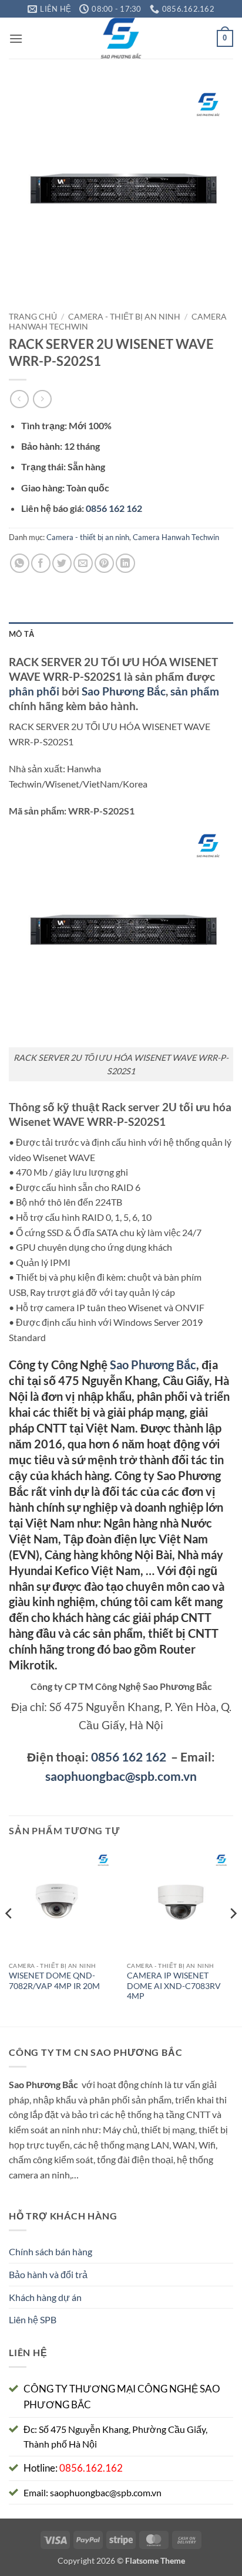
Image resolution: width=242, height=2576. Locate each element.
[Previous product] (42, 399)
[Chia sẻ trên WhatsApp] (20, 563)
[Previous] (9, 1937)
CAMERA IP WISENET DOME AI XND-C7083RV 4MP (174, 1986)
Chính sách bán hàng (51, 2251)
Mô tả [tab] (21, 634)
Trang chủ (33, 317)
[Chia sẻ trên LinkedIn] (125, 563)
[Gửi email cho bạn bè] (83, 563)
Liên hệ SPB (33, 2319)
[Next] (233, 1937)
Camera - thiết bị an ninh (124, 317)
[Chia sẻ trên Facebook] (41, 563)
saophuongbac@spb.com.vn (121, 1776)
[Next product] (19, 399)
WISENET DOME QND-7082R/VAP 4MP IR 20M (54, 1981)
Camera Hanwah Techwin (176, 537)
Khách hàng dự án (45, 2297)
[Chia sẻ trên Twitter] (62, 563)
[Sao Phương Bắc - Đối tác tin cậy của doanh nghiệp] (121, 38)
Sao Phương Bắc (124, 691)
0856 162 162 (129, 1757)
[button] (16, 38)
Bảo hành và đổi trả (48, 2274)
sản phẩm (195, 691)
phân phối (34, 691)
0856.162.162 (91, 2468)
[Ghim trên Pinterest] (104, 563)
